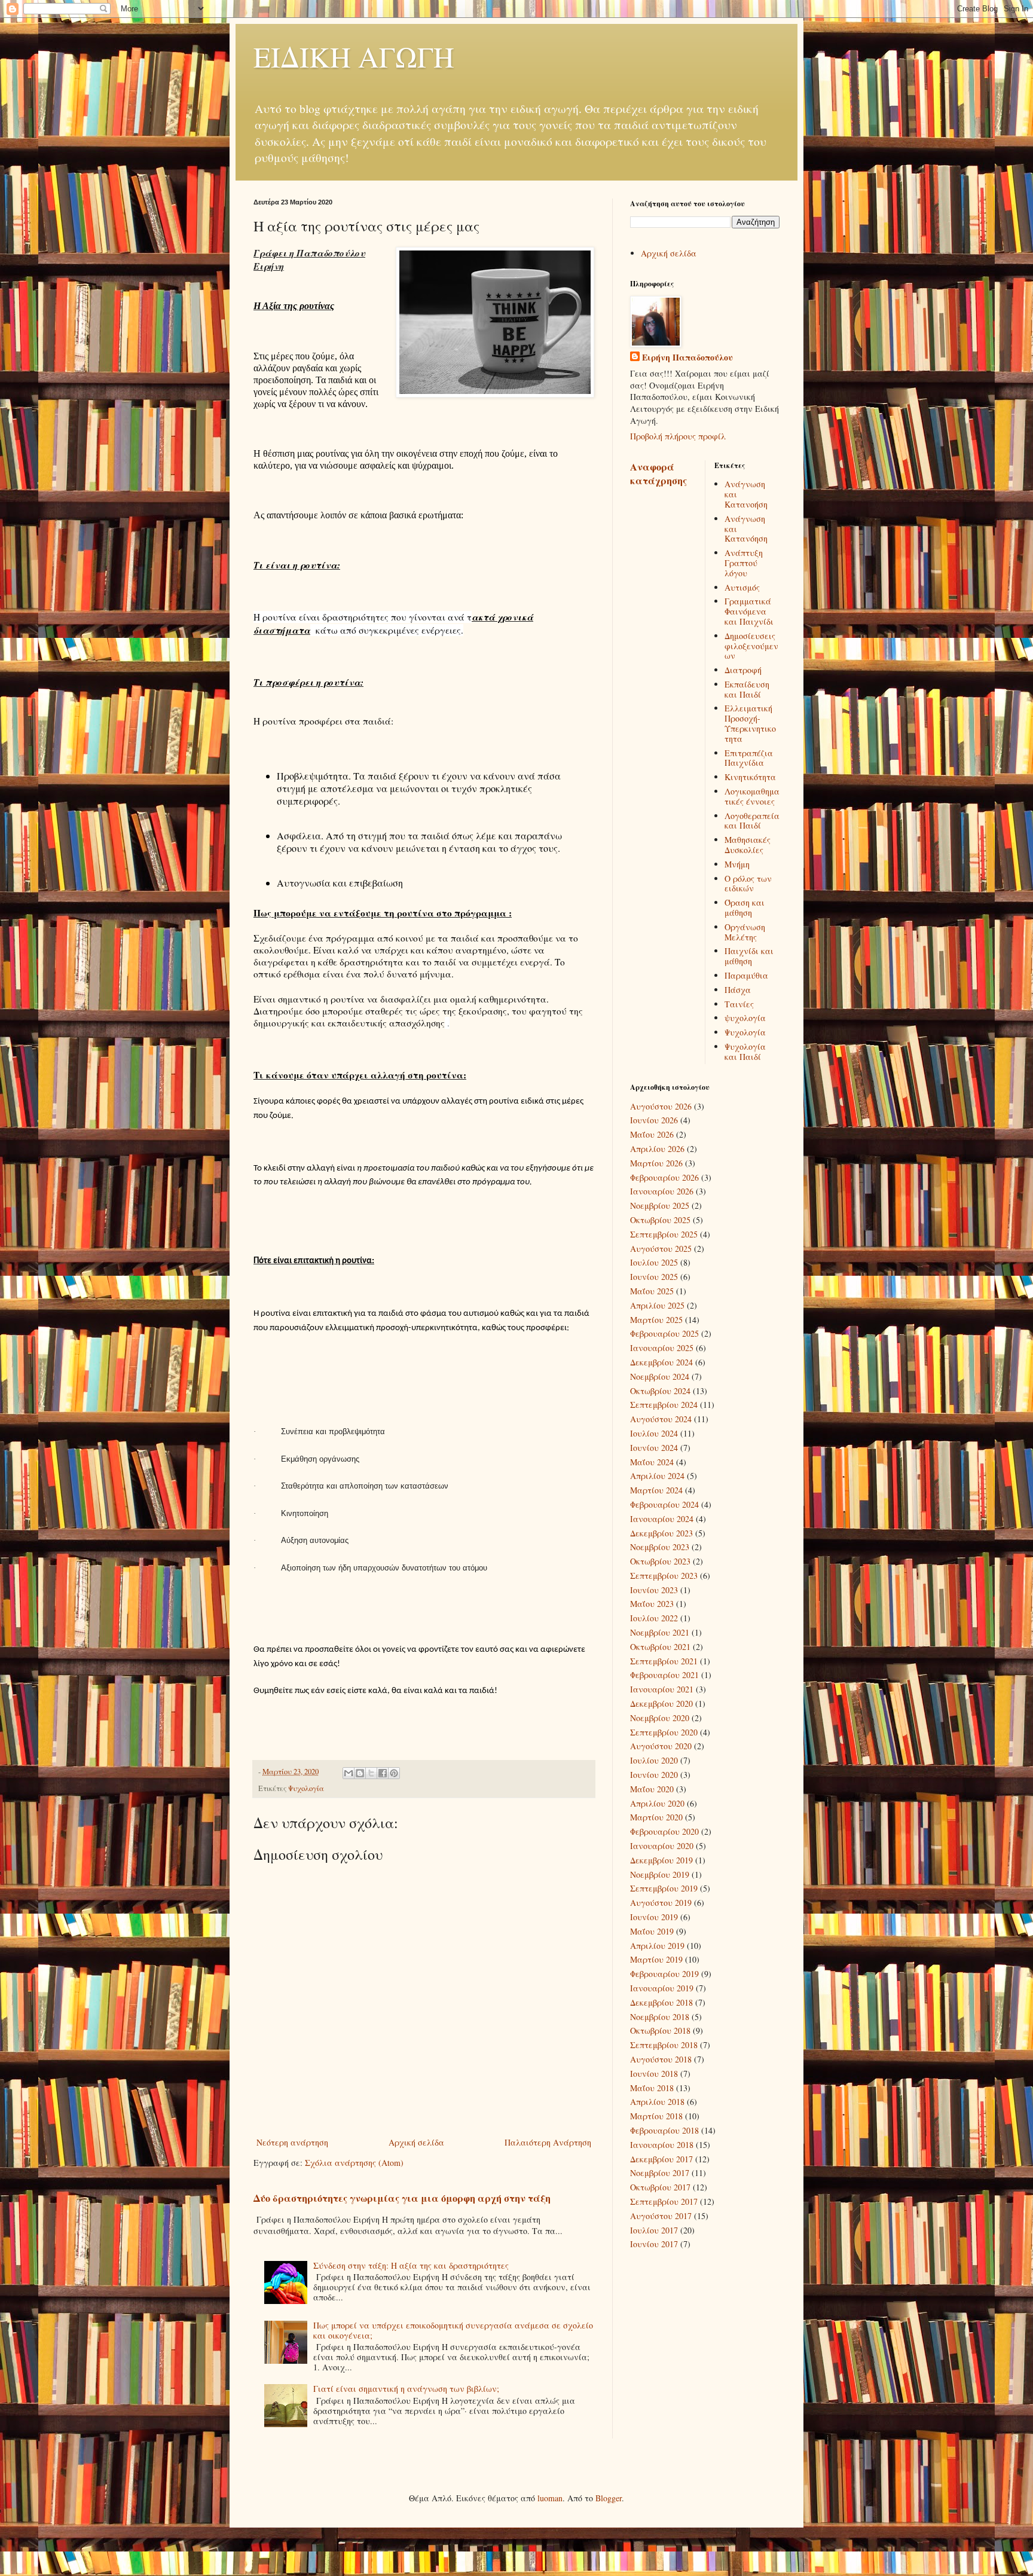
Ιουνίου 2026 (654, 1120)
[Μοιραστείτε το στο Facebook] (383, 1773)
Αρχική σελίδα (416, 2142)
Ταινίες (739, 1004)
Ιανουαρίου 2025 (662, 1348)
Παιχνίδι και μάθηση (749, 956)
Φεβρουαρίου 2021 (664, 1675)
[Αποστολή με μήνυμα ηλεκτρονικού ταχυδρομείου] (349, 1773)
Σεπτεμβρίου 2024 (664, 1405)
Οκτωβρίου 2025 (660, 1220)
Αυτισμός (742, 587)
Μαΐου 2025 (652, 1291)
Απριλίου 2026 (657, 1149)
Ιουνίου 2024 (654, 1448)
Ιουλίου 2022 (654, 1618)
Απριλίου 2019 (657, 1946)
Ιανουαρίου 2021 (662, 1689)
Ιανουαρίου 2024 (662, 1519)
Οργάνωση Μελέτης (745, 932)
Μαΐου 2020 (652, 1789)
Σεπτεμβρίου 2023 (664, 1576)
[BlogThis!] (360, 1773)
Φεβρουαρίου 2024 (664, 1504)
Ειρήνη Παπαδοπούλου (687, 357)
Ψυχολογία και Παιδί (745, 1052)
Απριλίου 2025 (657, 1305)
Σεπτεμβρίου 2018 (664, 2045)
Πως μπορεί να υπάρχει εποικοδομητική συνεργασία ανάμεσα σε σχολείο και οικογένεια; (453, 2330)
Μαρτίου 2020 (656, 1817)
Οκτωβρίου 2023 (660, 1561)
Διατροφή (743, 670)
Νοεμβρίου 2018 (660, 2017)
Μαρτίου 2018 (656, 2116)
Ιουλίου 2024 (654, 1433)
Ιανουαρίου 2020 (662, 1846)
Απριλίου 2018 (657, 2102)
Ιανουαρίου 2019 (662, 1988)
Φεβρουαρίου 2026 (664, 1177)
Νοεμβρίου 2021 (660, 1632)
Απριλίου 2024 (657, 1476)
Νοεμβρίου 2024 (660, 1376)
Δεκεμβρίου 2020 (661, 1703)
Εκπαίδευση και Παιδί (747, 689)
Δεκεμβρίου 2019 (661, 1860)
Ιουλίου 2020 (654, 1760)
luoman (550, 2498)
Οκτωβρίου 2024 (660, 1391)
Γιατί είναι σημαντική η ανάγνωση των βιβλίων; (406, 2389)
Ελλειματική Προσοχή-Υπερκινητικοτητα (750, 723)
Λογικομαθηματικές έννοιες (752, 796)
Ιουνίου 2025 (654, 1277)
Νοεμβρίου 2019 (660, 1874)
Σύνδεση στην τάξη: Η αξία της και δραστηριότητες (411, 2265)
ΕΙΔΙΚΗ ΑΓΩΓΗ (354, 56)
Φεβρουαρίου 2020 (664, 1831)
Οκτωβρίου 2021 (660, 1647)
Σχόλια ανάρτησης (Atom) (354, 2163)
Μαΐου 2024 (652, 1462)
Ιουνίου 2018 (654, 2074)
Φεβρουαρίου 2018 (664, 2130)
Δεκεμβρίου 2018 (661, 2002)
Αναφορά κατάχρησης (658, 474)
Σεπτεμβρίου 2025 (664, 1234)
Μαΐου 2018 (652, 2088)
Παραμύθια (746, 975)
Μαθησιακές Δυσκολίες (748, 845)
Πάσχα (738, 990)
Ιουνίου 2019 (654, 1917)
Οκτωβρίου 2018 (660, 2030)
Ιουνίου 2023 (654, 1590)
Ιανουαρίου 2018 (662, 2145)
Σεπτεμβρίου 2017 (664, 2201)
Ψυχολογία (306, 1788)
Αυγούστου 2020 (661, 1746)
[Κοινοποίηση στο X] (371, 1773)
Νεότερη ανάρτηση (292, 2142)
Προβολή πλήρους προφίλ (678, 436)
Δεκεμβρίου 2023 (661, 1533)
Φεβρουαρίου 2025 (664, 1333)
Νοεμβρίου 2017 (660, 2173)
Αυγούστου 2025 (661, 1249)
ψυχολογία (745, 1018)
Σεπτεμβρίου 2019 (664, 1888)
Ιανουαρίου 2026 (662, 1191)
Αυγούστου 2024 (661, 1419)
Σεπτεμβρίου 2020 (664, 1732)
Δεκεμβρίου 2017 (661, 2159)
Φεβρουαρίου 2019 (664, 1974)
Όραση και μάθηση (745, 907)
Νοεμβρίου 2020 (660, 1718)
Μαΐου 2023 (652, 1604)
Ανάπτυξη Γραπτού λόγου (744, 563)
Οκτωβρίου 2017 (660, 2187)
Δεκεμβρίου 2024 (661, 1362)
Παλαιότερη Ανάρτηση (548, 2142)
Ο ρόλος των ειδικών (748, 884)
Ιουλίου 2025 (654, 1262)
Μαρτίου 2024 (656, 1490)
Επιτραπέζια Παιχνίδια (749, 758)
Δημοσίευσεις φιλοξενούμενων (751, 646)
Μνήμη (737, 864)
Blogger (609, 2498)
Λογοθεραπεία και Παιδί (752, 821)
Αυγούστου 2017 (661, 2216)
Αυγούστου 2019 (661, 1903)
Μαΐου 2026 (652, 1134)
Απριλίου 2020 (657, 1803)
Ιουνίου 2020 (654, 1775)
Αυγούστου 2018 (661, 2059)
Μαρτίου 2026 (656, 1163)
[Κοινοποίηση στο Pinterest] (394, 1773)
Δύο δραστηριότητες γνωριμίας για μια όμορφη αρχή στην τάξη (402, 2198)
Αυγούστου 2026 (661, 1106)
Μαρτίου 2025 (656, 1320)
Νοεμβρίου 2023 (660, 1547)
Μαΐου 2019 (652, 1931)
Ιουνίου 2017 (654, 2244)
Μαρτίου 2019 (656, 1959)
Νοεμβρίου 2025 (660, 1206)
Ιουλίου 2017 (654, 2230)
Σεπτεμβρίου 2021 (664, 1661)
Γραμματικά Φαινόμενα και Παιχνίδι (749, 611)
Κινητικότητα (750, 777)
